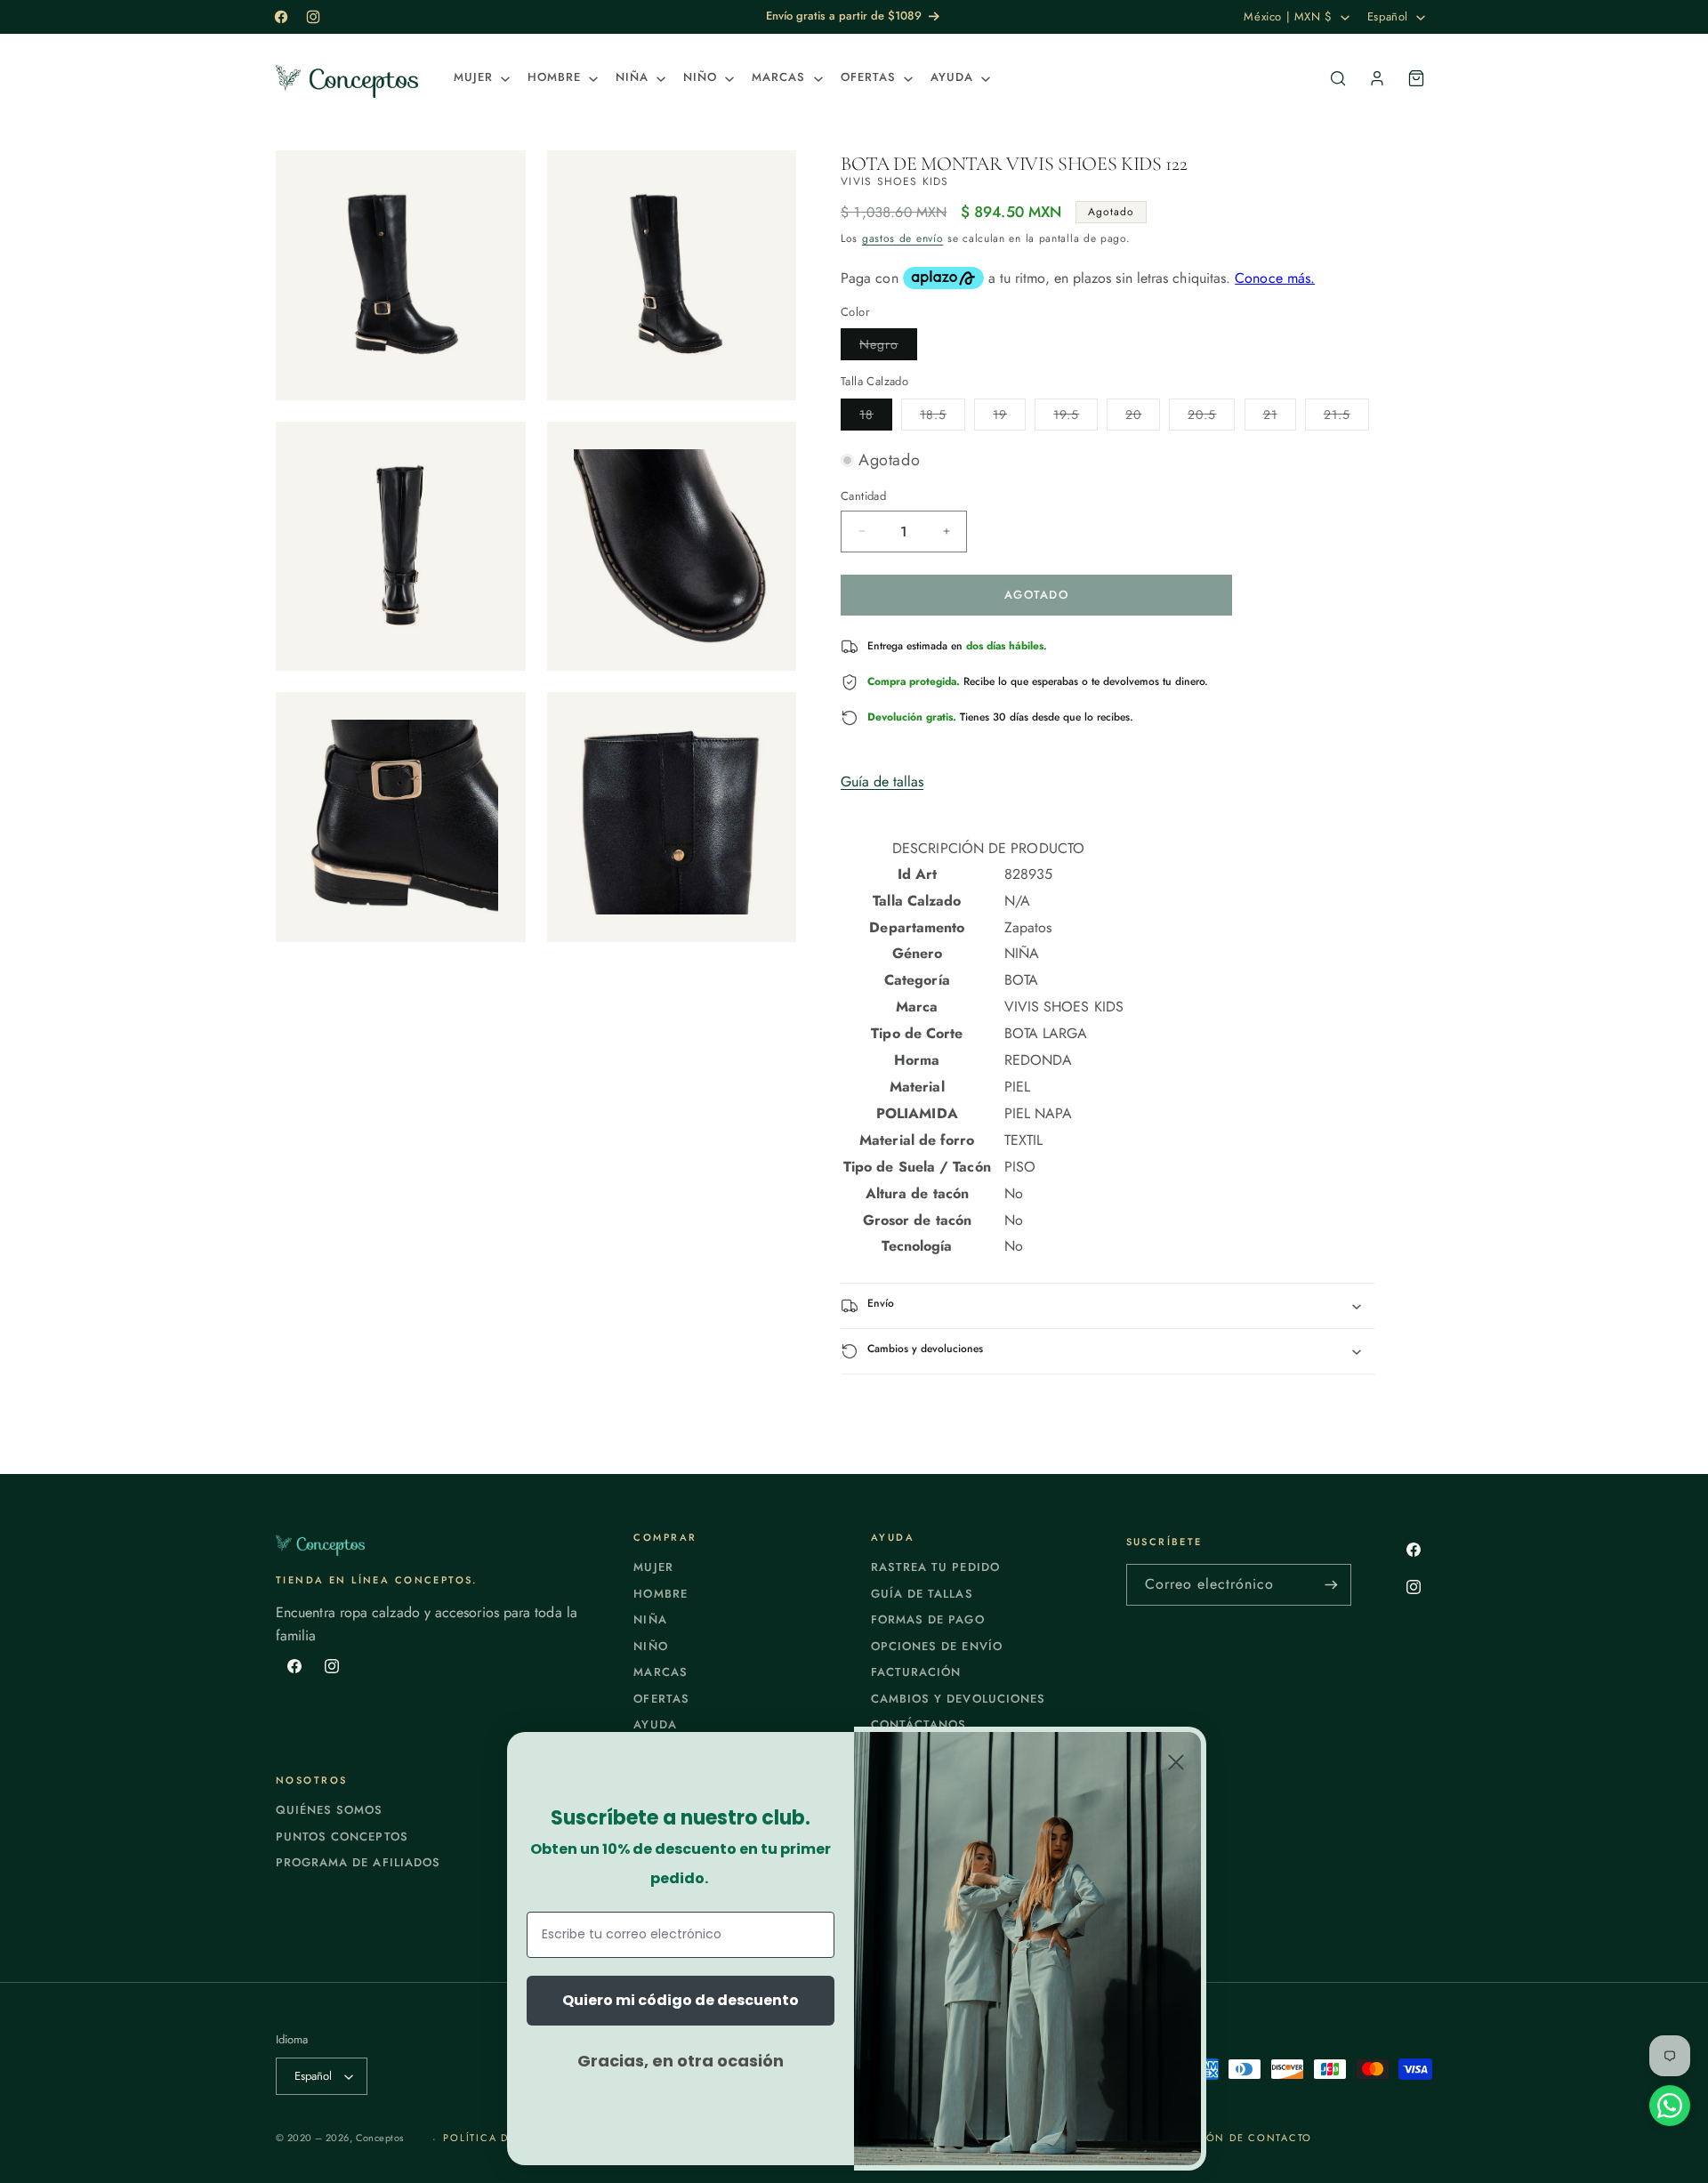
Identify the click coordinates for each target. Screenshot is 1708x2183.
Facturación (916, 1672)
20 (1143, 418)
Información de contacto (1225, 2138)
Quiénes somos (330, 1810)
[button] (480, 78)
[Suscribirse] (1331, 1585)
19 (1009, 418)
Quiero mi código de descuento (681, 2000)
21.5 (1346, 418)
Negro (888, 347)
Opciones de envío (937, 1646)
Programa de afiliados (358, 1862)
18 (876, 418)
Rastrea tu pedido (935, 1567)
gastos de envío (903, 238)
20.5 (1211, 418)
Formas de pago (928, 1619)
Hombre (660, 1594)
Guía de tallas (882, 781)
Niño (650, 1646)
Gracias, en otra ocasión (681, 2061)
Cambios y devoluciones (958, 1699)
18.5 (943, 418)
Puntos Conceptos (342, 1837)
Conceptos (380, 2138)
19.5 (1076, 418)
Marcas (660, 1672)
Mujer (653, 1567)
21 (1280, 418)
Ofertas (661, 1699)
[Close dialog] (1176, 1762)
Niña (650, 1619)
